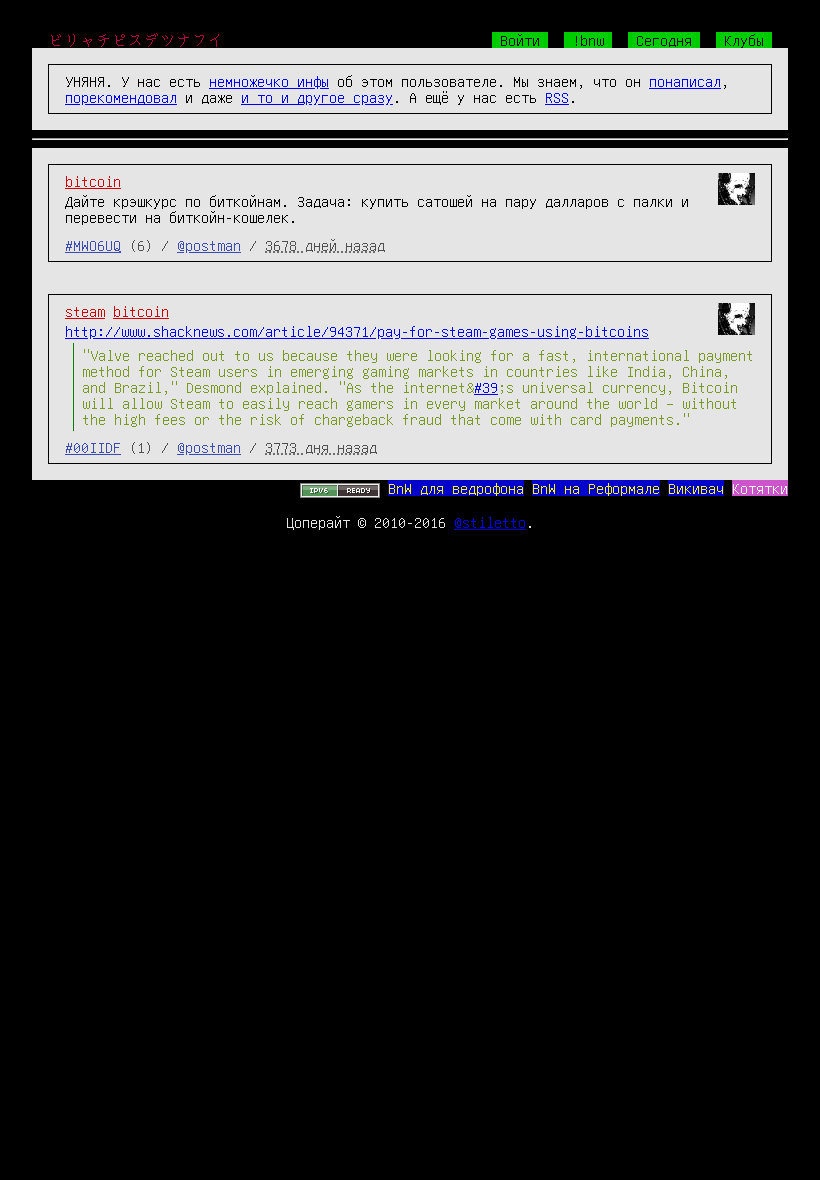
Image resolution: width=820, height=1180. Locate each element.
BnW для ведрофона (456, 488)
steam (85, 311)
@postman (209, 245)
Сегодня (664, 40)
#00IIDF (93, 447)
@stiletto (490, 522)
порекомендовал (121, 97)
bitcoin (93, 181)
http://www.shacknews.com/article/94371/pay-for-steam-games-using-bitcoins (357, 331)
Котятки (760, 488)
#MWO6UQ (93, 245)
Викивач (696, 488)
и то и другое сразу (317, 97)
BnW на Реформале (596, 488)
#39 (486, 387)
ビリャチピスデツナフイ (136, 40)
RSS (557, 97)
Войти (520, 40)
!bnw (588, 40)
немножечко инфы (269, 81)
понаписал (685, 81)
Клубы (744, 40)
